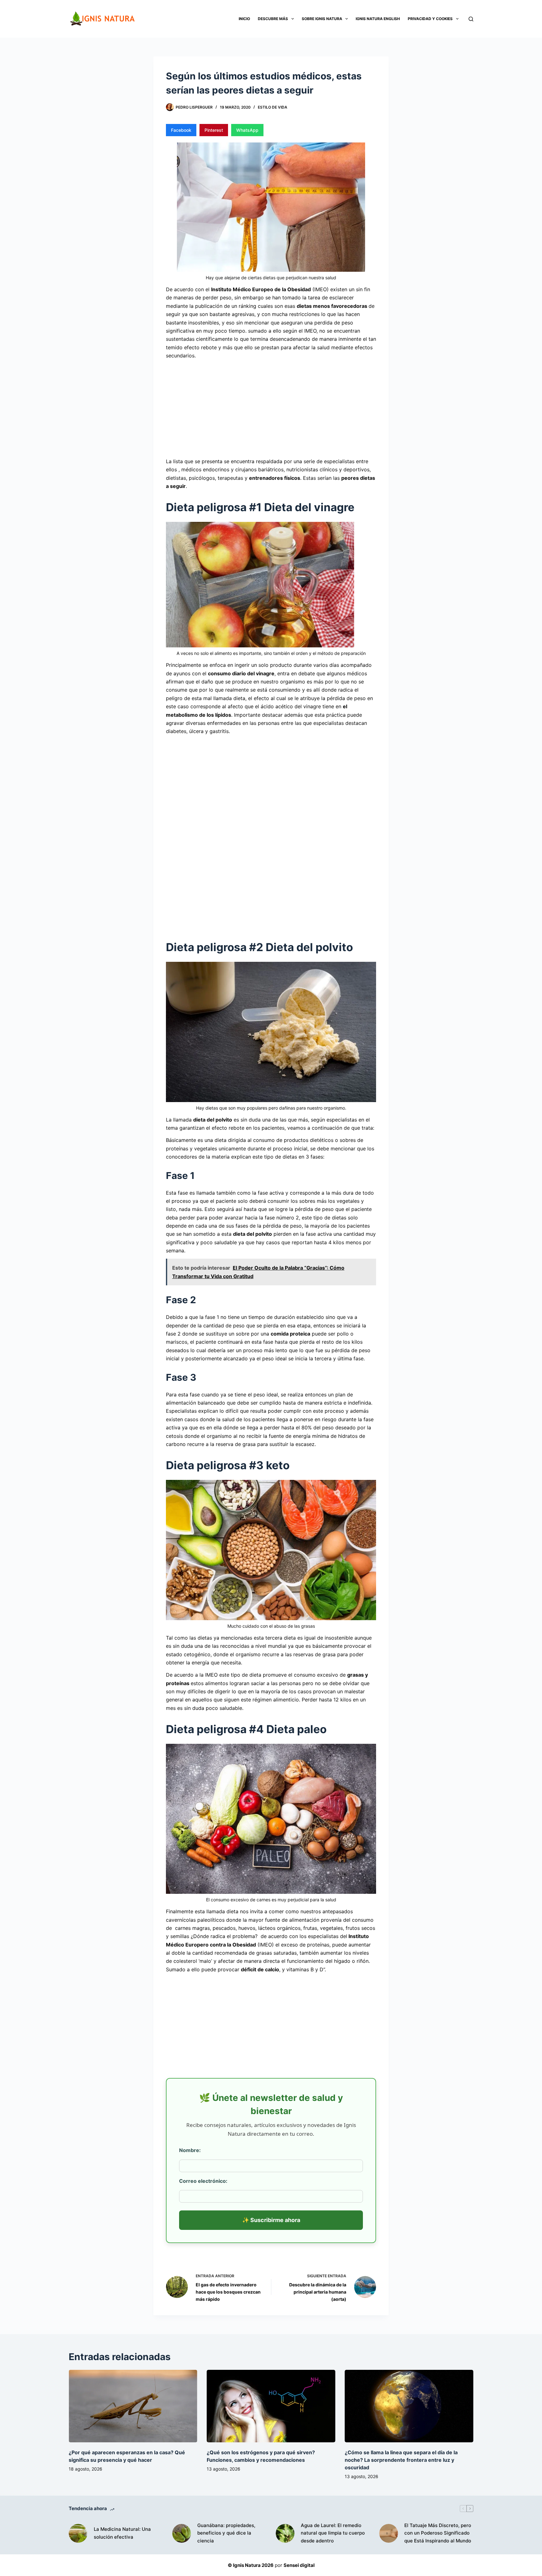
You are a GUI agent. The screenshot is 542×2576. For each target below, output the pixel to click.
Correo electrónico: (203, 2181)
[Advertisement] (271, 408)
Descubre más (273, 19)
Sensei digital (299, 2565)
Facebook (181, 130)
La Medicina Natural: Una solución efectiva (122, 2533)
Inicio (244, 19)
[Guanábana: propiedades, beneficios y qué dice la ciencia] (182, 2533)
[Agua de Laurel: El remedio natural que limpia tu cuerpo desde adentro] (285, 2533)
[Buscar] (471, 19)
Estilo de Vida (273, 107)
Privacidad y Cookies (430, 19)
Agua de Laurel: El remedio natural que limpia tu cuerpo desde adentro (333, 2533)
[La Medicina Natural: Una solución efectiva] (78, 2533)
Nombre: (190, 2150)
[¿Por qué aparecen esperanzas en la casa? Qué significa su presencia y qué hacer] (133, 2406)
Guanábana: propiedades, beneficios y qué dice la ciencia (226, 2533)
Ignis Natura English (378, 19)
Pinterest (214, 130)
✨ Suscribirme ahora (271, 2220)
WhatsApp (247, 130)
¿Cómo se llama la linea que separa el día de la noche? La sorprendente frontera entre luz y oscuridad (401, 2460)
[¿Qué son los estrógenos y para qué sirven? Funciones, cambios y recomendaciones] (271, 2406)
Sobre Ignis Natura (322, 19)
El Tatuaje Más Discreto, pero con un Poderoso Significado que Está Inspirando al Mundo (438, 2533)
